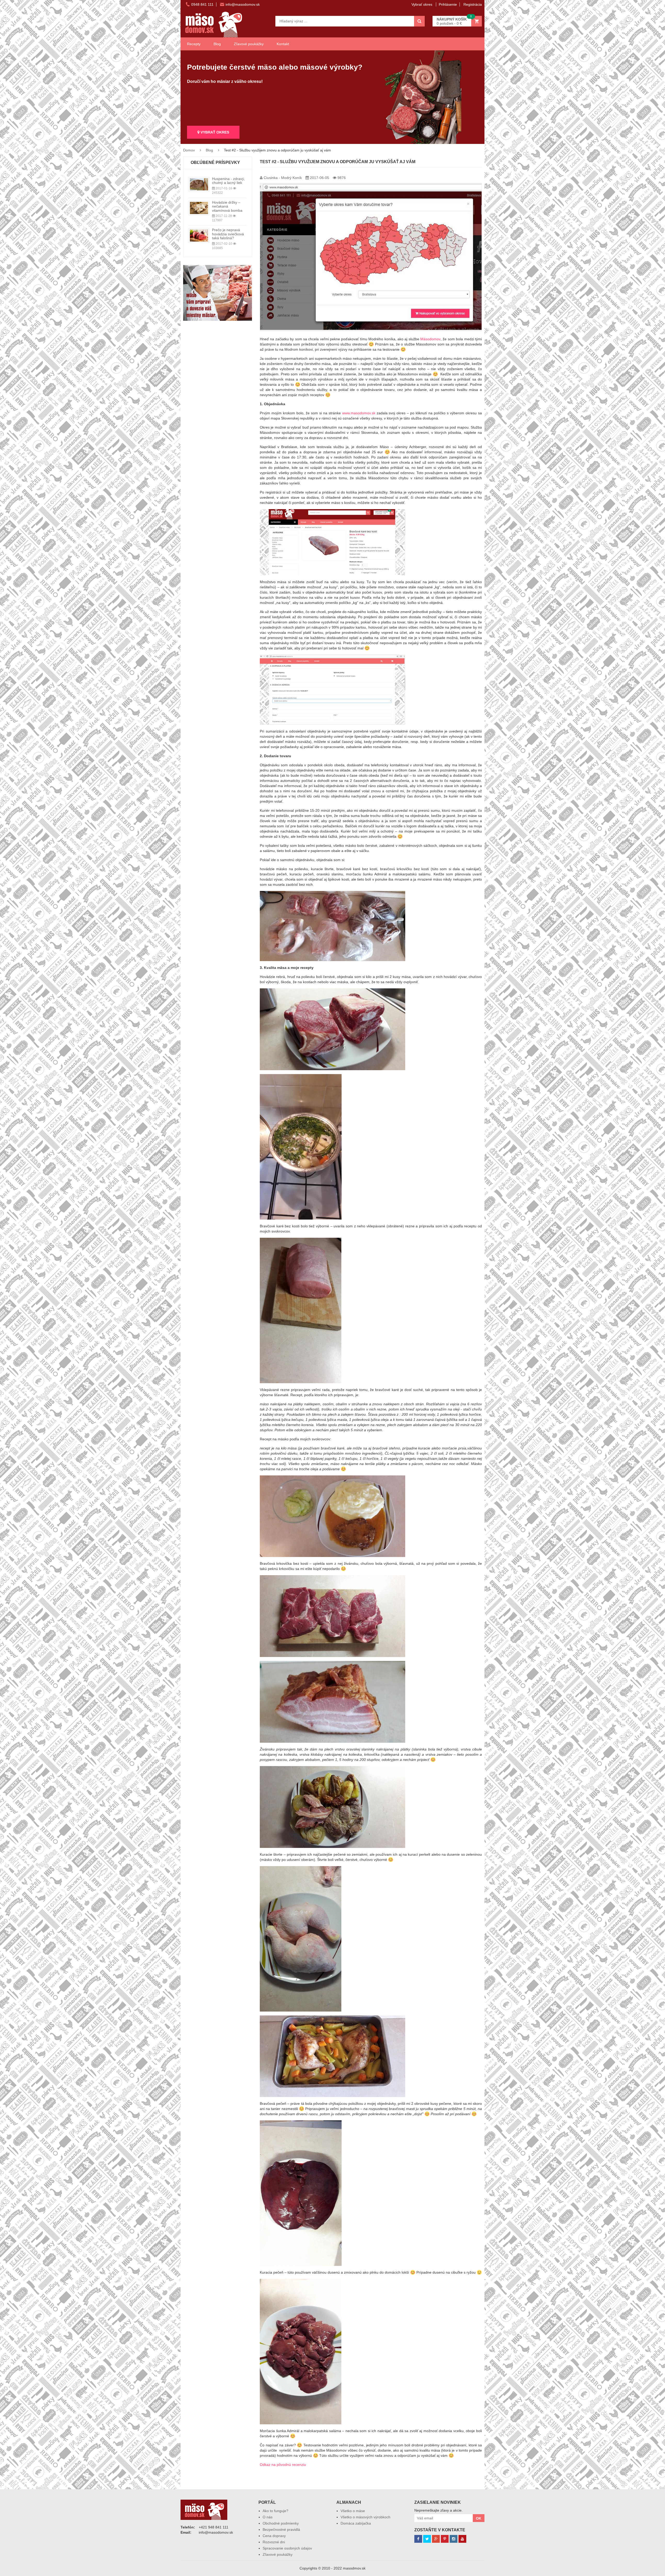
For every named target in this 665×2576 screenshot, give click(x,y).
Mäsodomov (430, 339)
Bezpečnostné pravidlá (281, 2530)
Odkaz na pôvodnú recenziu (283, 2465)
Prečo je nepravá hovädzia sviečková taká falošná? (228, 234)
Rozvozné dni (274, 2542)
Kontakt (283, 44)
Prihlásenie (448, 4)
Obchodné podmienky (281, 2523)
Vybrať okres (422, 4)
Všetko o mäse (353, 2511)
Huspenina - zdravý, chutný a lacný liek (228, 181)
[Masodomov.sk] (214, 14)
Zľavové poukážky (249, 44)
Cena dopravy (274, 2536)
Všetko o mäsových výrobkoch (365, 2517)
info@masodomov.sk (243, 4)
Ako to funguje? (275, 2511)
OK (479, 2518)
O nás (268, 2517)
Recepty (194, 44)
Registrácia (473, 4)
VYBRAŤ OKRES (214, 132)
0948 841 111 (202, 4)
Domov (189, 150)
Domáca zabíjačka (356, 2523)
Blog (217, 44)
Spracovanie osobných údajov (287, 2548)
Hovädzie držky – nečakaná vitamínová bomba (227, 206)
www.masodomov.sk (359, 413)
